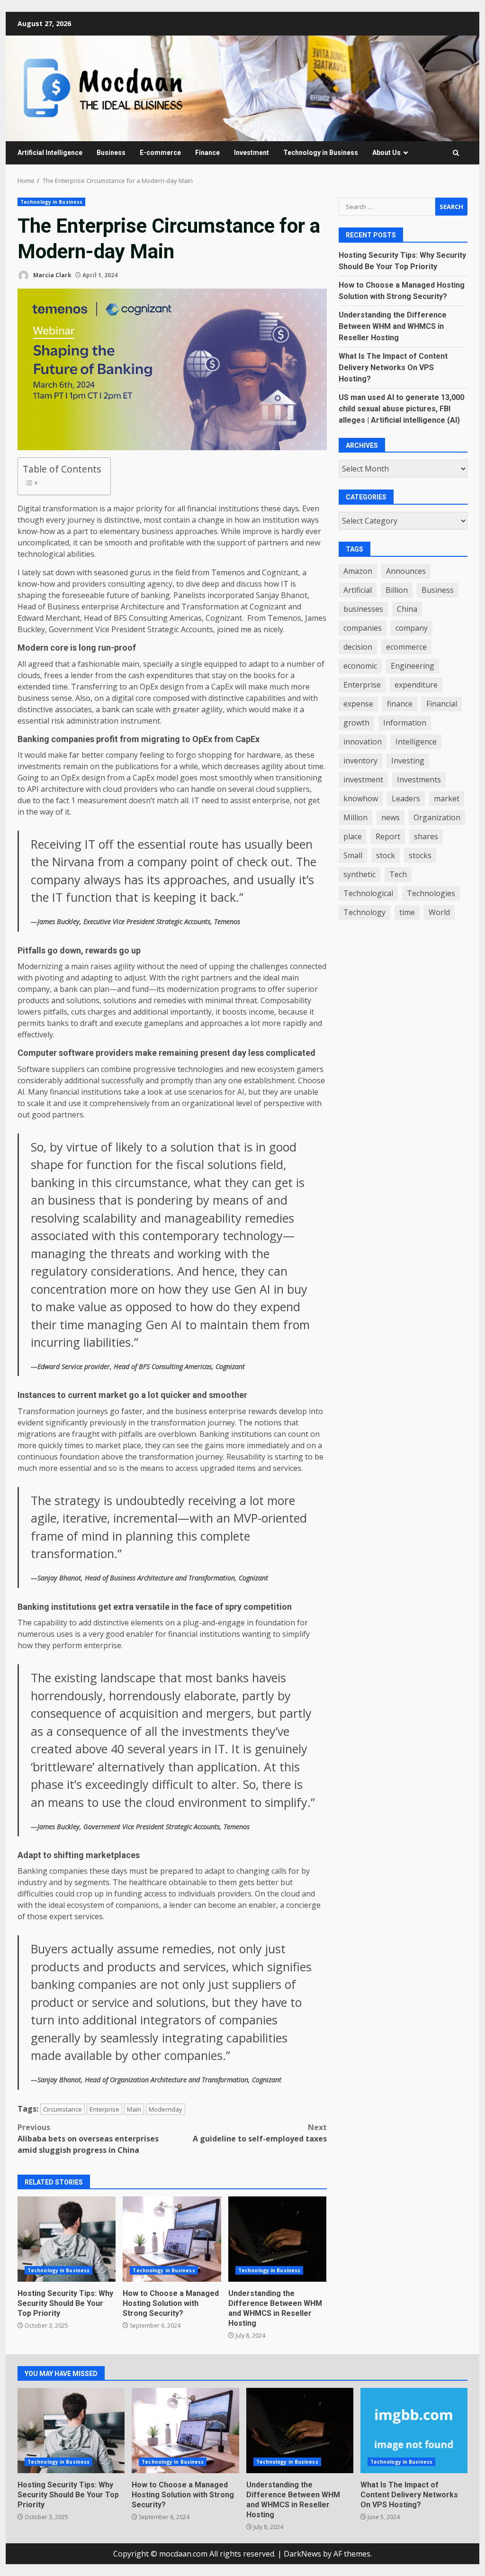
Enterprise (104, 2109)
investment (363, 780)
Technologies (431, 893)
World (439, 912)
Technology (364, 912)
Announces (406, 571)
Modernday (166, 2109)
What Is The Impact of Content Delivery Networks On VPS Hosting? (393, 367)
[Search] (456, 153)
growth (356, 723)
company (412, 628)
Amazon (358, 571)
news (391, 817)
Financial (442, 704)
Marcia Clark (52, 275)
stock (386, 855)
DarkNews (302, 2554)
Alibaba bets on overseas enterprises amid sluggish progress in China (88, 2139)
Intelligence (416, 742)
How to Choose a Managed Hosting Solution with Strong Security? (172, 2239)
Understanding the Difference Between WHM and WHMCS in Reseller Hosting (277, 2239)
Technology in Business (321, 153)
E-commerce (160, 153)
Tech (398, 874)
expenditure (416, 685)
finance (400, 704)
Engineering (413, 666)
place (353, 836)
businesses (363, 609)
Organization (437, 817)
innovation (363, 742)
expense (358, 704)
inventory (360, 761)
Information (405, 723)
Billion (397, 590)
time (407, 912)
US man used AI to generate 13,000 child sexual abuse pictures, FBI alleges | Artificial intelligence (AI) (401, 409)
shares (426, 836)
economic (360, 666)
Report (388, 836)
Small (353, 855)
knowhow (361, 798)
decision (358, 647)
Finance (207, 153)
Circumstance (63, 2109)
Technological (368, 893)
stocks (420, 855)
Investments (419, 780)
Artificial (358, 590)
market (447, 798)
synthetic (359, 874)
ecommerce (406, 647)
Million (355, 817)
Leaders (406, 798)
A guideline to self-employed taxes (260, 2133)
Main (134, 2109)
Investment (251, 153)
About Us (386, 153)
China (407, 609)
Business (111, 153)
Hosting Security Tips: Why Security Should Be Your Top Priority (67, 2239)
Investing (408, 761)
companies (363, 628)
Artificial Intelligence (50, 153)
